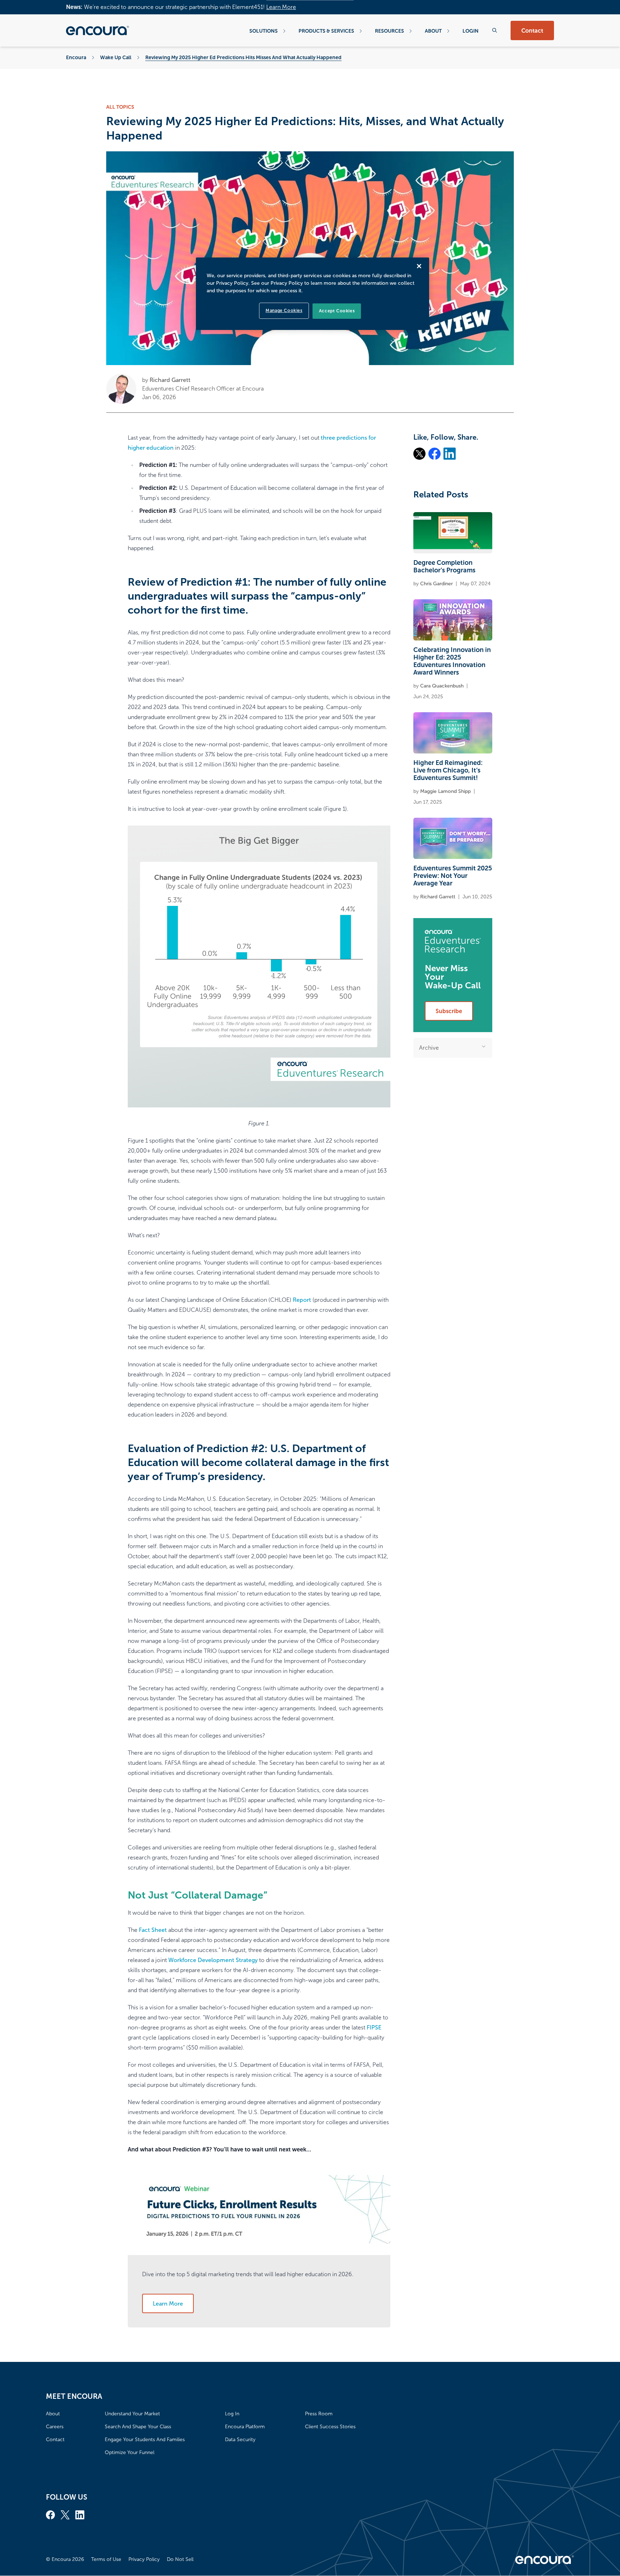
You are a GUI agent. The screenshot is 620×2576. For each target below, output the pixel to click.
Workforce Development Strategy (213, 1960)
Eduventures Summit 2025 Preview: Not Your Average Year (453, 876)
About (433, 31)
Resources (389, 31)
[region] (313, 294)
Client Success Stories (330, 2427)
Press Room (319, 2414)
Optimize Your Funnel (130, 2452)
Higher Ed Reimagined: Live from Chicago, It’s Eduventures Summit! (448, 770)
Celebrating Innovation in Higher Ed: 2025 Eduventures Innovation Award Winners (452, 661)
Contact (532, 31)
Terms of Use (106, 2559)
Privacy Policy (144, 2559)
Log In (232, 2414)
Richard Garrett (170, 380)
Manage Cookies (284, 311)
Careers (55, 2427)
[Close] (419, 266)
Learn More (281, 7)
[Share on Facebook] (435, 454)
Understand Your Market (132, 2414)
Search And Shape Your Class (138, 2427)
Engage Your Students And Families (145, 2440)
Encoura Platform (245, 2427)
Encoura (76, 57)
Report (302, 1300)
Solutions (264, 31)
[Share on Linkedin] (450, 454)
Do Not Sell (180, 2559)
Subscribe (449, 1011)
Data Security (240, 2440)
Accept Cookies (337, 311)
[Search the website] (495, 30)
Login (471, 31)
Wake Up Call (116, 57)
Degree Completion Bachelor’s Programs (444, 566)
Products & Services (326, 31)
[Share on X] (419, 454)
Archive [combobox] (429, 1048)
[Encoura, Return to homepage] (98, 30)
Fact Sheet (153, 1930)
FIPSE (374, 2027)
